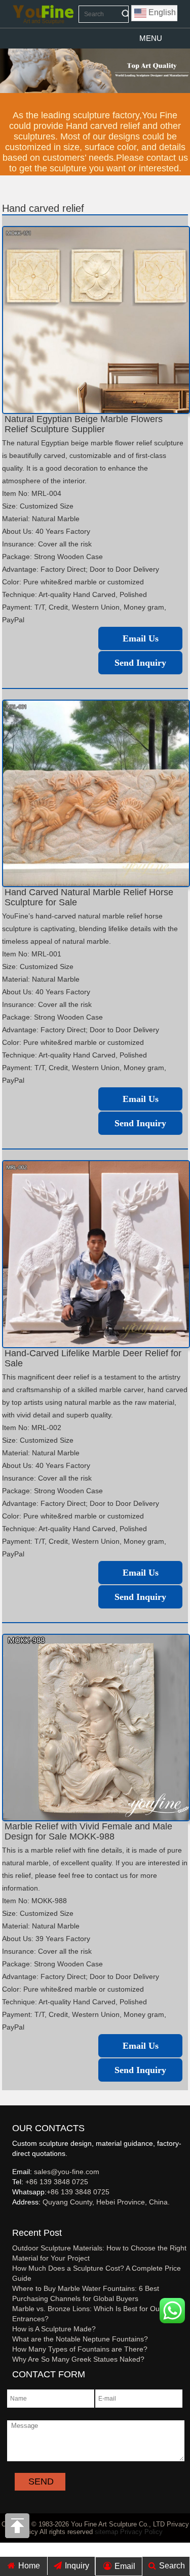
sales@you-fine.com (67, 2172)
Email (124, 2566)
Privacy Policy (141, 2532)
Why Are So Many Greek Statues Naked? (78, 2359)
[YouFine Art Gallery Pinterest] (19, 2219)
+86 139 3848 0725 (57, 2182)
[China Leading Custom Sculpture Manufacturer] (43, 14)
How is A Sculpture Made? (54, 2329)
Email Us (141, 638)
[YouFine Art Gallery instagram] (15, 2219)
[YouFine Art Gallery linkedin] (17, 2219)
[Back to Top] (18, 2528)
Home (28, 2566)
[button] (151, 38)
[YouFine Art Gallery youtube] (13, 2219)
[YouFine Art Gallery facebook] (11, 2219)
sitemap (106, 2532)
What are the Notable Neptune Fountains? (80, 2339)
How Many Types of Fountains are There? (80, 2349)
